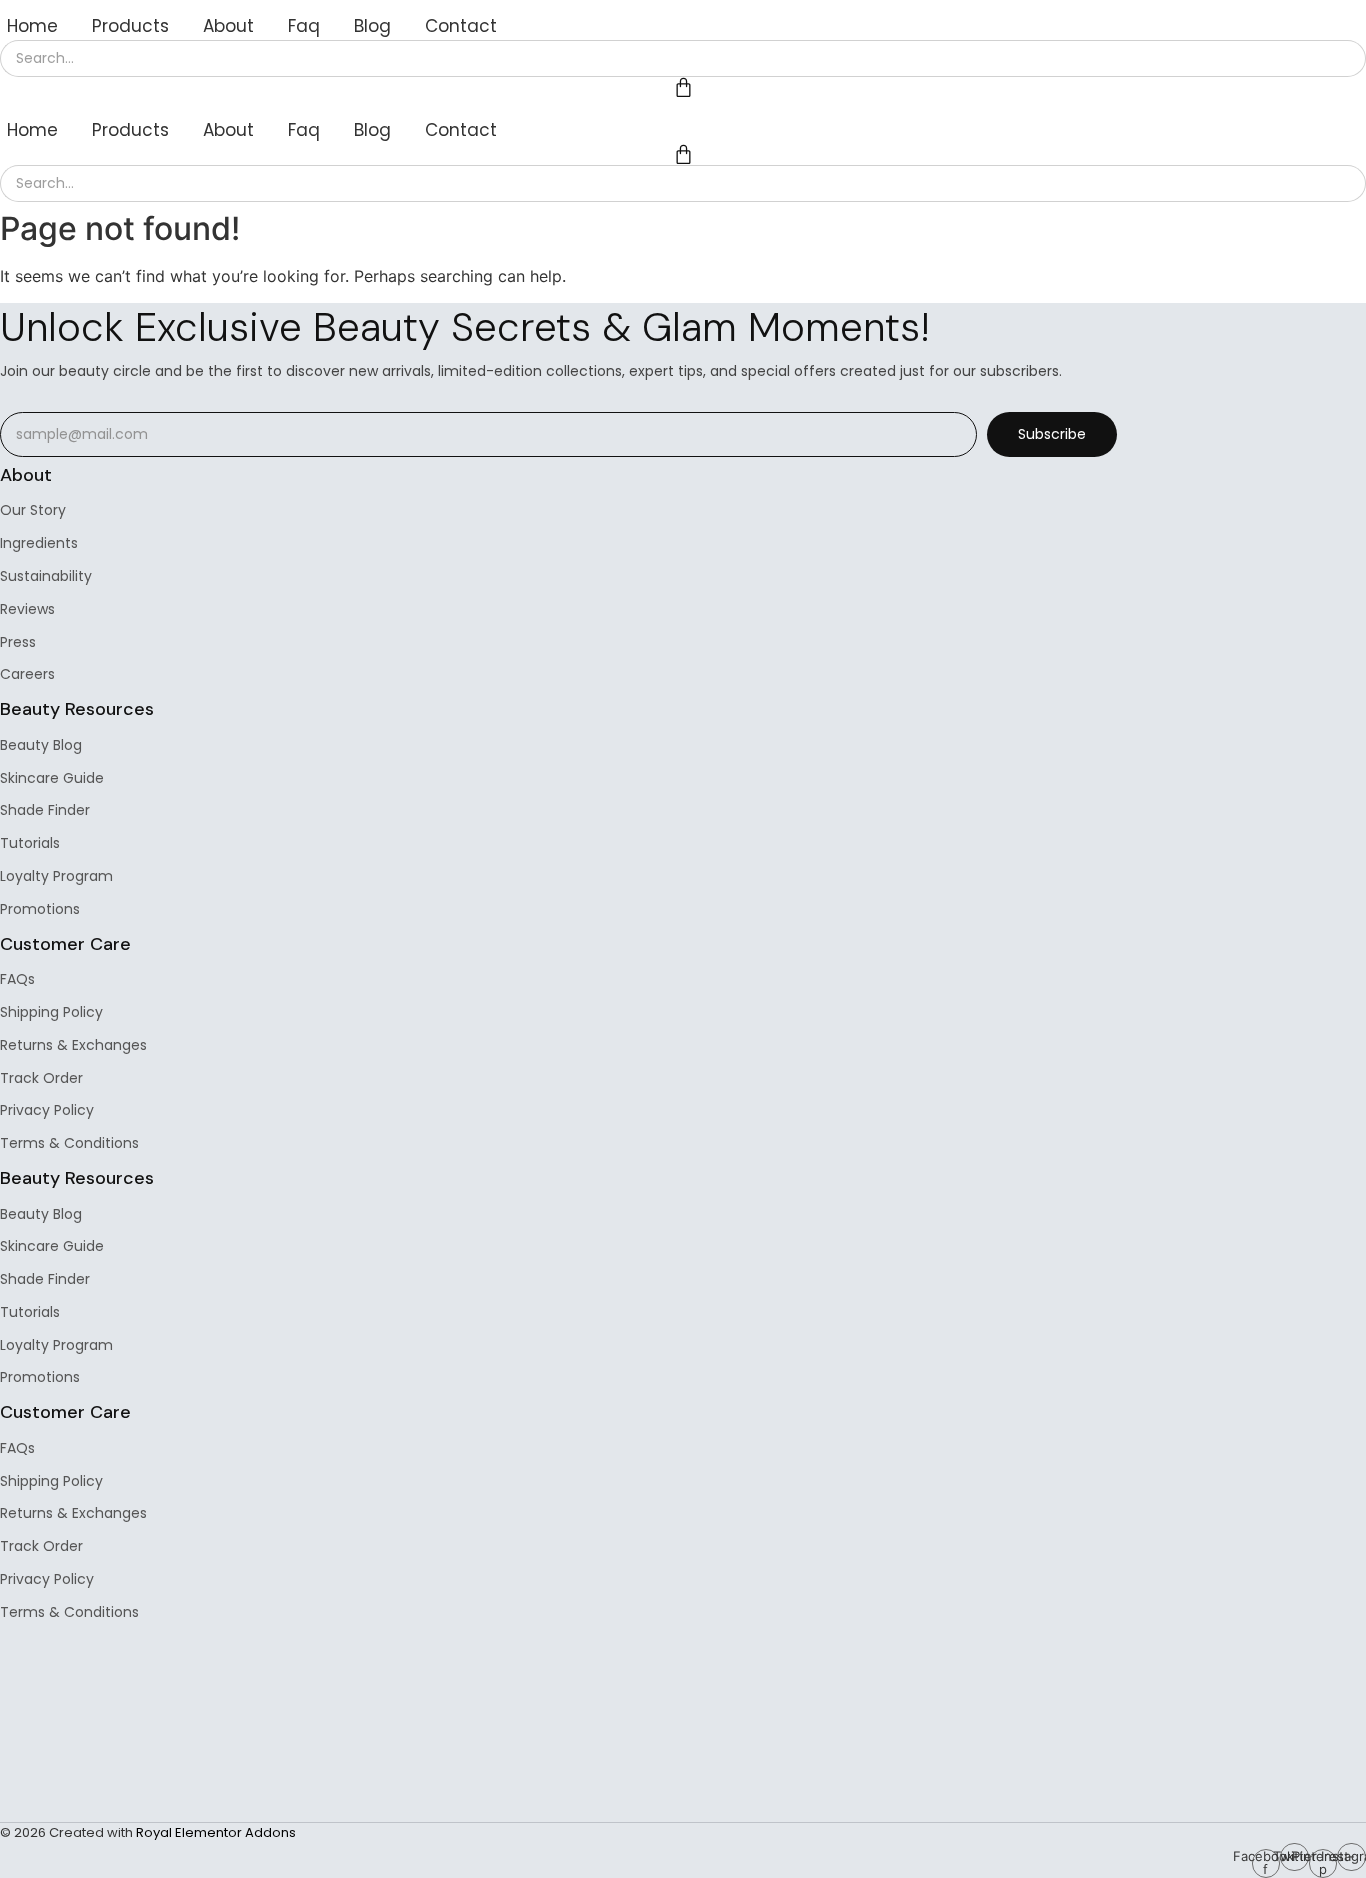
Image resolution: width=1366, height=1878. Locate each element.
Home (32, 26)
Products (130, 26)
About (228, 26)
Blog (372, 26)
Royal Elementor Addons (216, 1832)
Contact (461, 26)
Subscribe (1052, 434)
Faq (304, 26)
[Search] (1342, 58)
